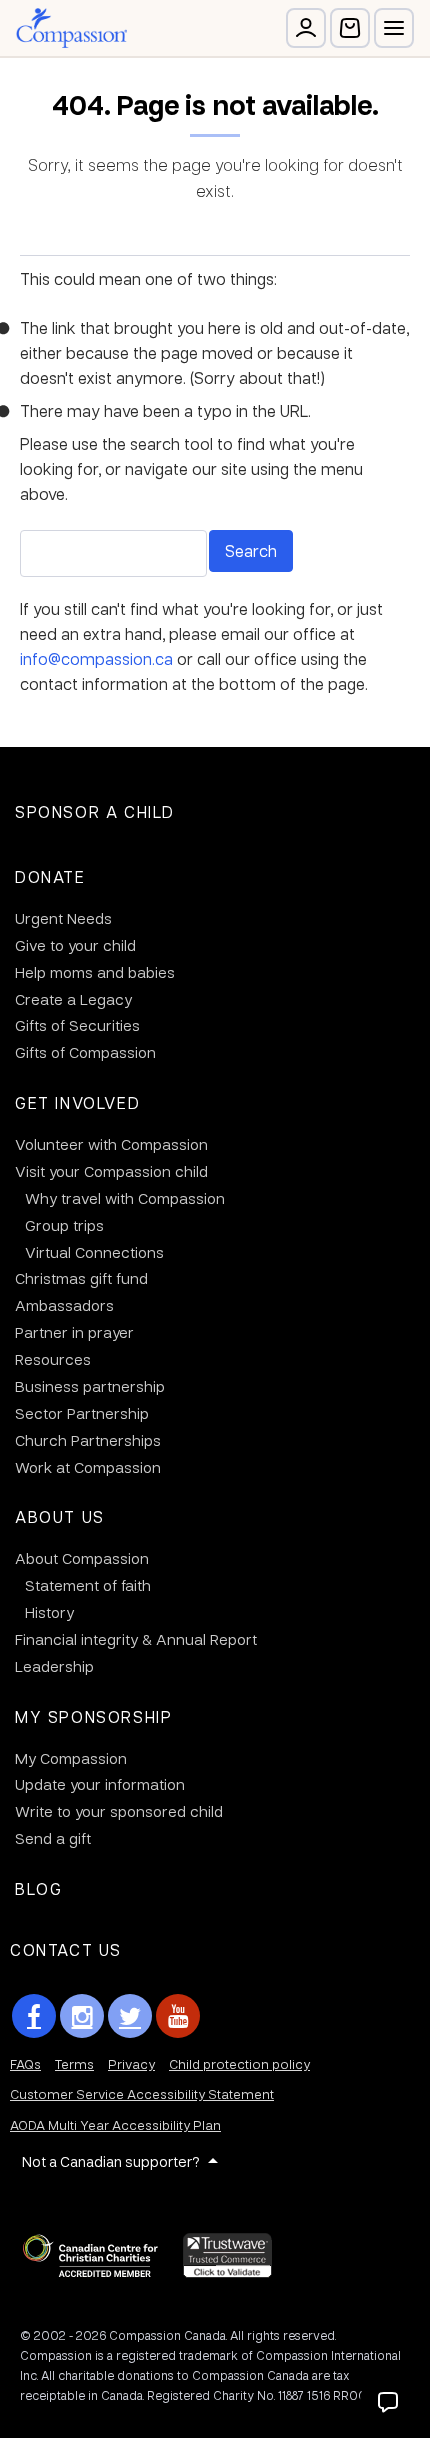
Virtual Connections (94, 1252)
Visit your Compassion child (111, 1171)
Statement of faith (88, 1585)
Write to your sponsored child (119, 1811)
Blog (38, 1888)
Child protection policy (239, 2063)
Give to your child (75, 945)
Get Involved (77, 1102)
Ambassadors (64, 1305)
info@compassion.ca (96, 658)
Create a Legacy (73, 999)
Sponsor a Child (95, 811)
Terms (74, 2063)
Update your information (100, 1784)
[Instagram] (82, 2016)
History (49, 1612)
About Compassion (82, 1558)
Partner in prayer (74, 1332)
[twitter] (130, 2016)
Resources (53, 1359)
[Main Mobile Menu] (394, 28)
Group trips (64, 1225)
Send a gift (53, 1838)
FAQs (25, 2063)
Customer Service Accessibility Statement (142, 2093)
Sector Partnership (82, 1413)
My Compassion (71, 1758)
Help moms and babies (95, 972)
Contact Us (66, 1949)
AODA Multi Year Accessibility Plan (115, 2124)
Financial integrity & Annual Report (136, 1639)
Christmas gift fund (81, 1278)
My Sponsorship (93, 1716)
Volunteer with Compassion (111, 1144)
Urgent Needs (63, 918)
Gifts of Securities (77, 1025)
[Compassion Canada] (71, 28)
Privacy (131, 2063)
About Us (60, 1516)
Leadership (54, 1666)
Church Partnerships (88, 1440)
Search (251, 550)
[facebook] (34, 2016)
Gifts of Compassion (85, 1052)
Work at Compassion (88, 1467)
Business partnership (90, 1386)
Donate (50, 876)
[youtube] (178, 2016)
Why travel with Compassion (125, 1198)
